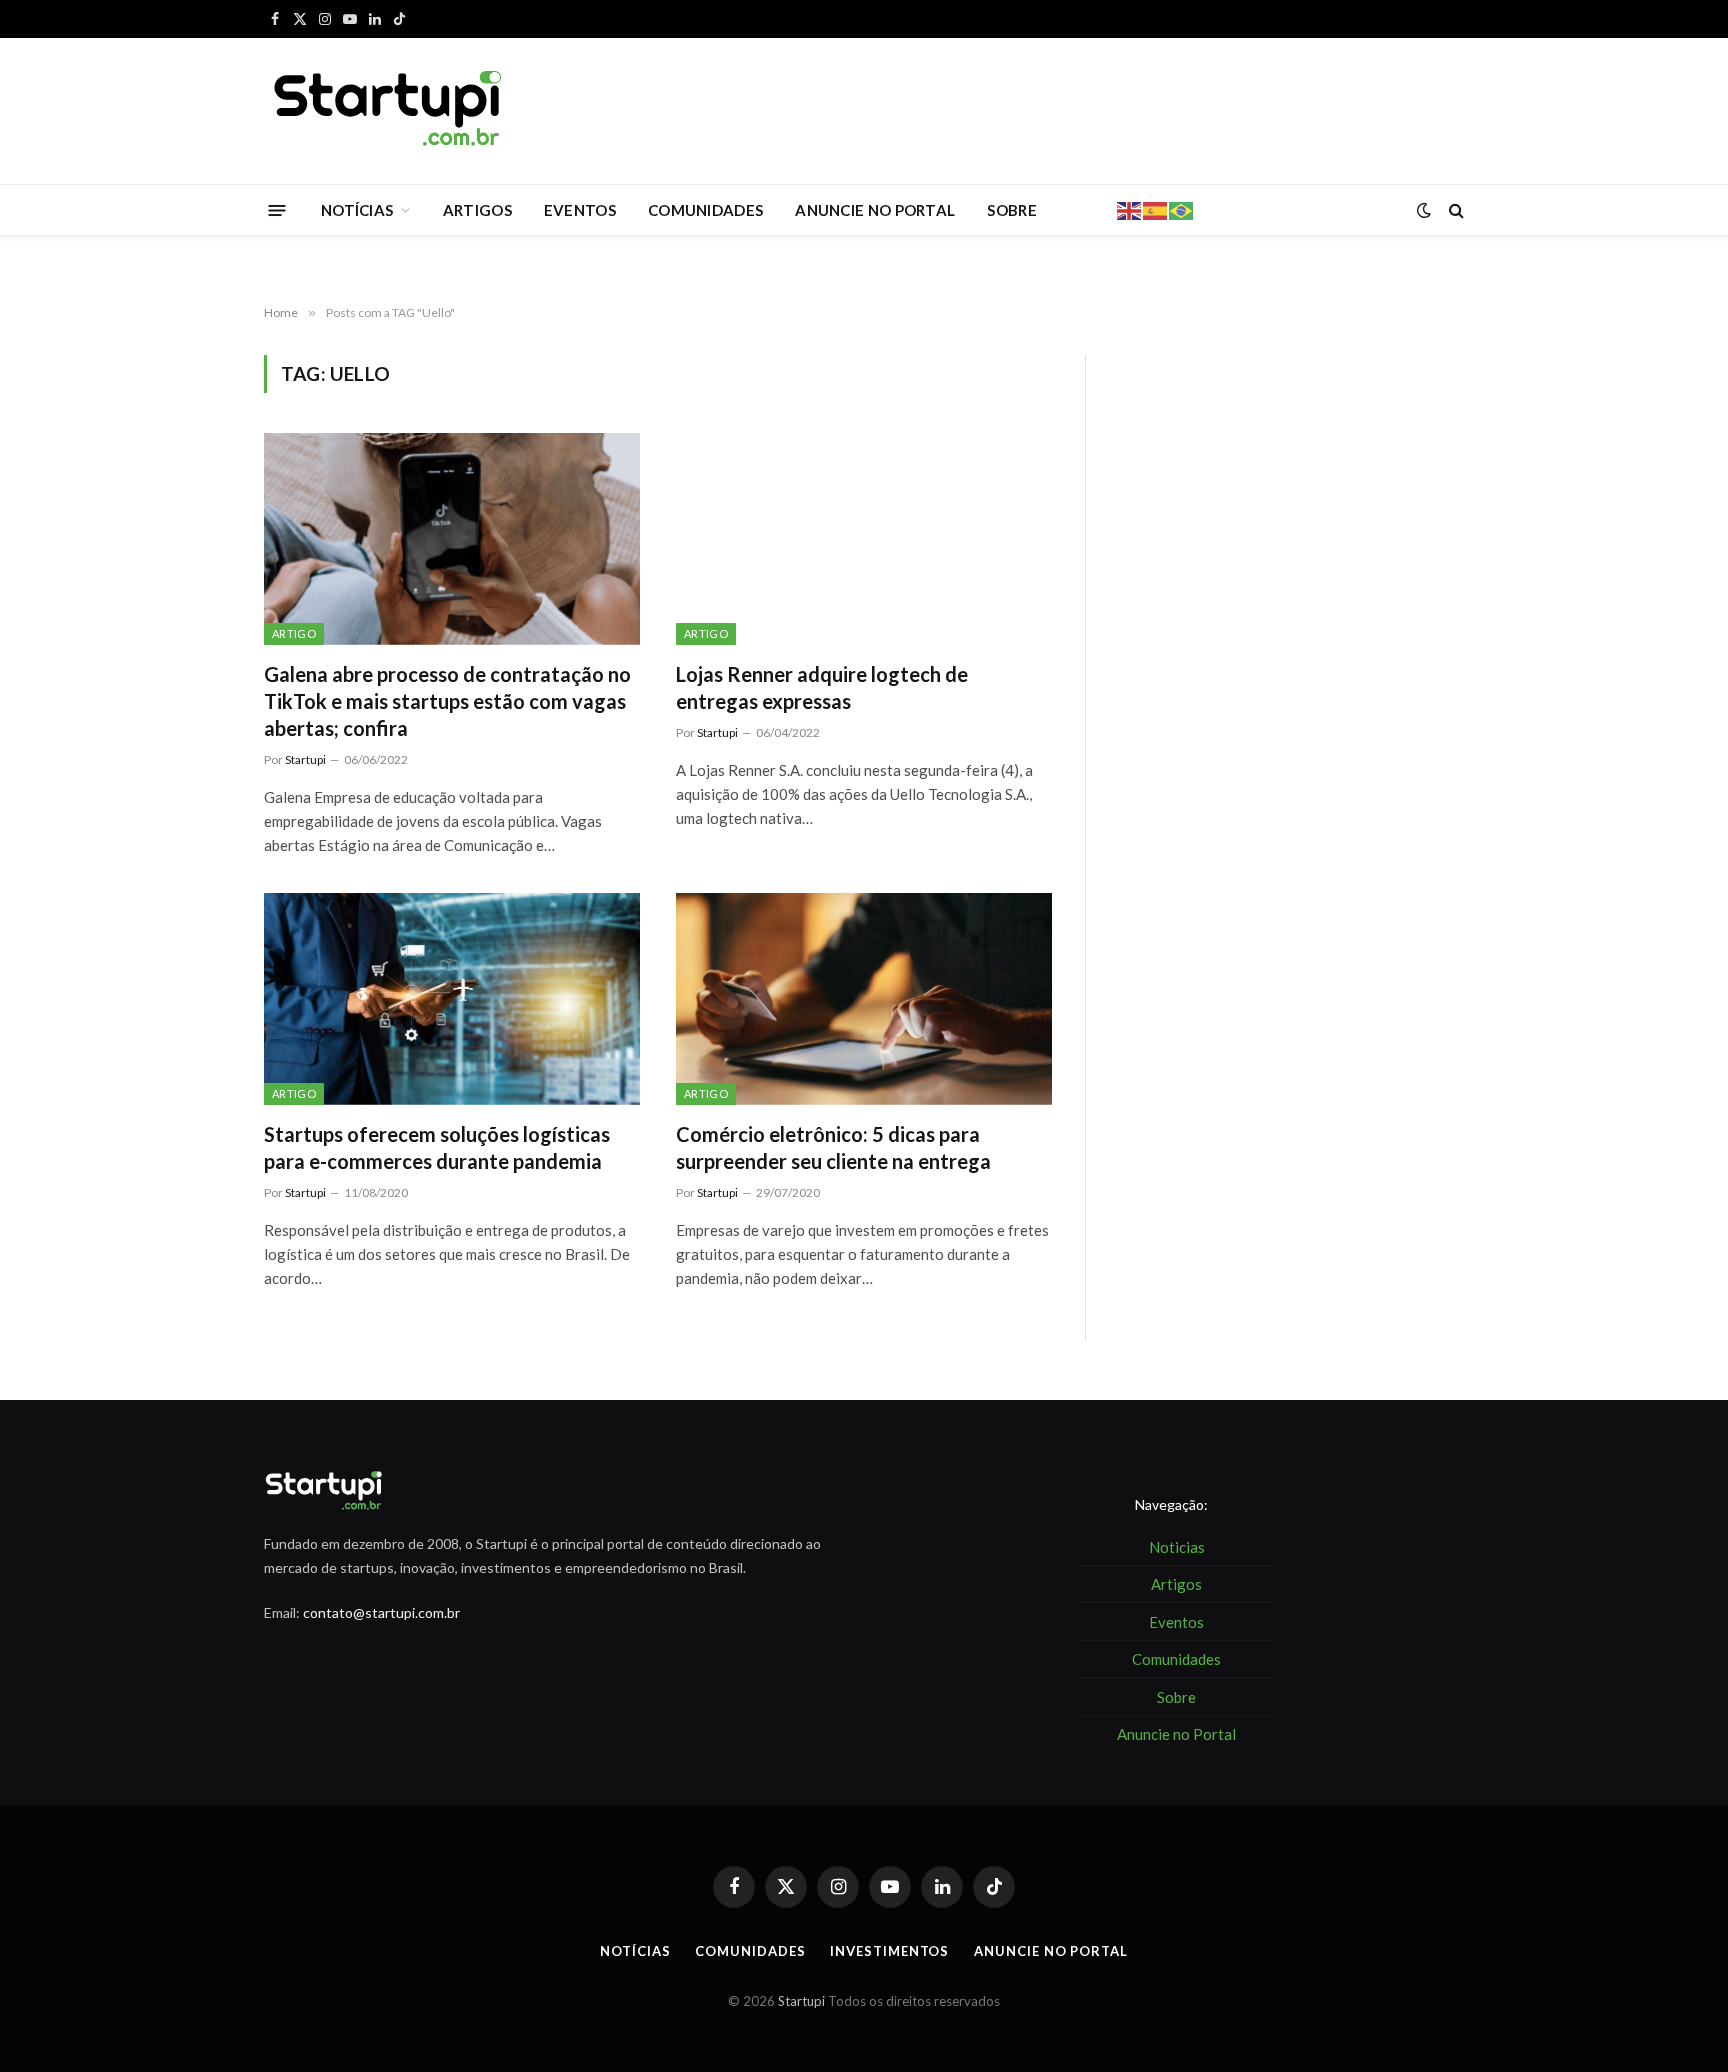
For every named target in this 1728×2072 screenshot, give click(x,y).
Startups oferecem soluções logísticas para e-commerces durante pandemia (437, 1147)
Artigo (294, 633)
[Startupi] (389, 111)
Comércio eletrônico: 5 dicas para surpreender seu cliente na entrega (833, 1147)
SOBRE (1012, 210)
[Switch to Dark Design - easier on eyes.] (1424, 210)
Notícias (635, 1951)
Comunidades (750, 1951)
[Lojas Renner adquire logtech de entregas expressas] (864, 539)
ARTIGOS (477, 210)
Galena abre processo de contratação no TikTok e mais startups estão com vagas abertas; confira (447, 701)
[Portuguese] (1182, 209)
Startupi (305, 759)
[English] (1130, 209)
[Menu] (277, 209)
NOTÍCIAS (357, 210)
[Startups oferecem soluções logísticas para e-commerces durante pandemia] (452, 999)
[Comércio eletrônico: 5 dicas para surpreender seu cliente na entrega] (864, 999)
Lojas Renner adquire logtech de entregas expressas (822, 687)
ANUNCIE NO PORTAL (875, 210)
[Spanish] (1156, 209)
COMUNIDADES (705, 210)
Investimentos (889, 1951)
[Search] (1454, 210)
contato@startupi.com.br (381, 1612)
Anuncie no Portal (1050, 1951)
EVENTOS (580, 210)
